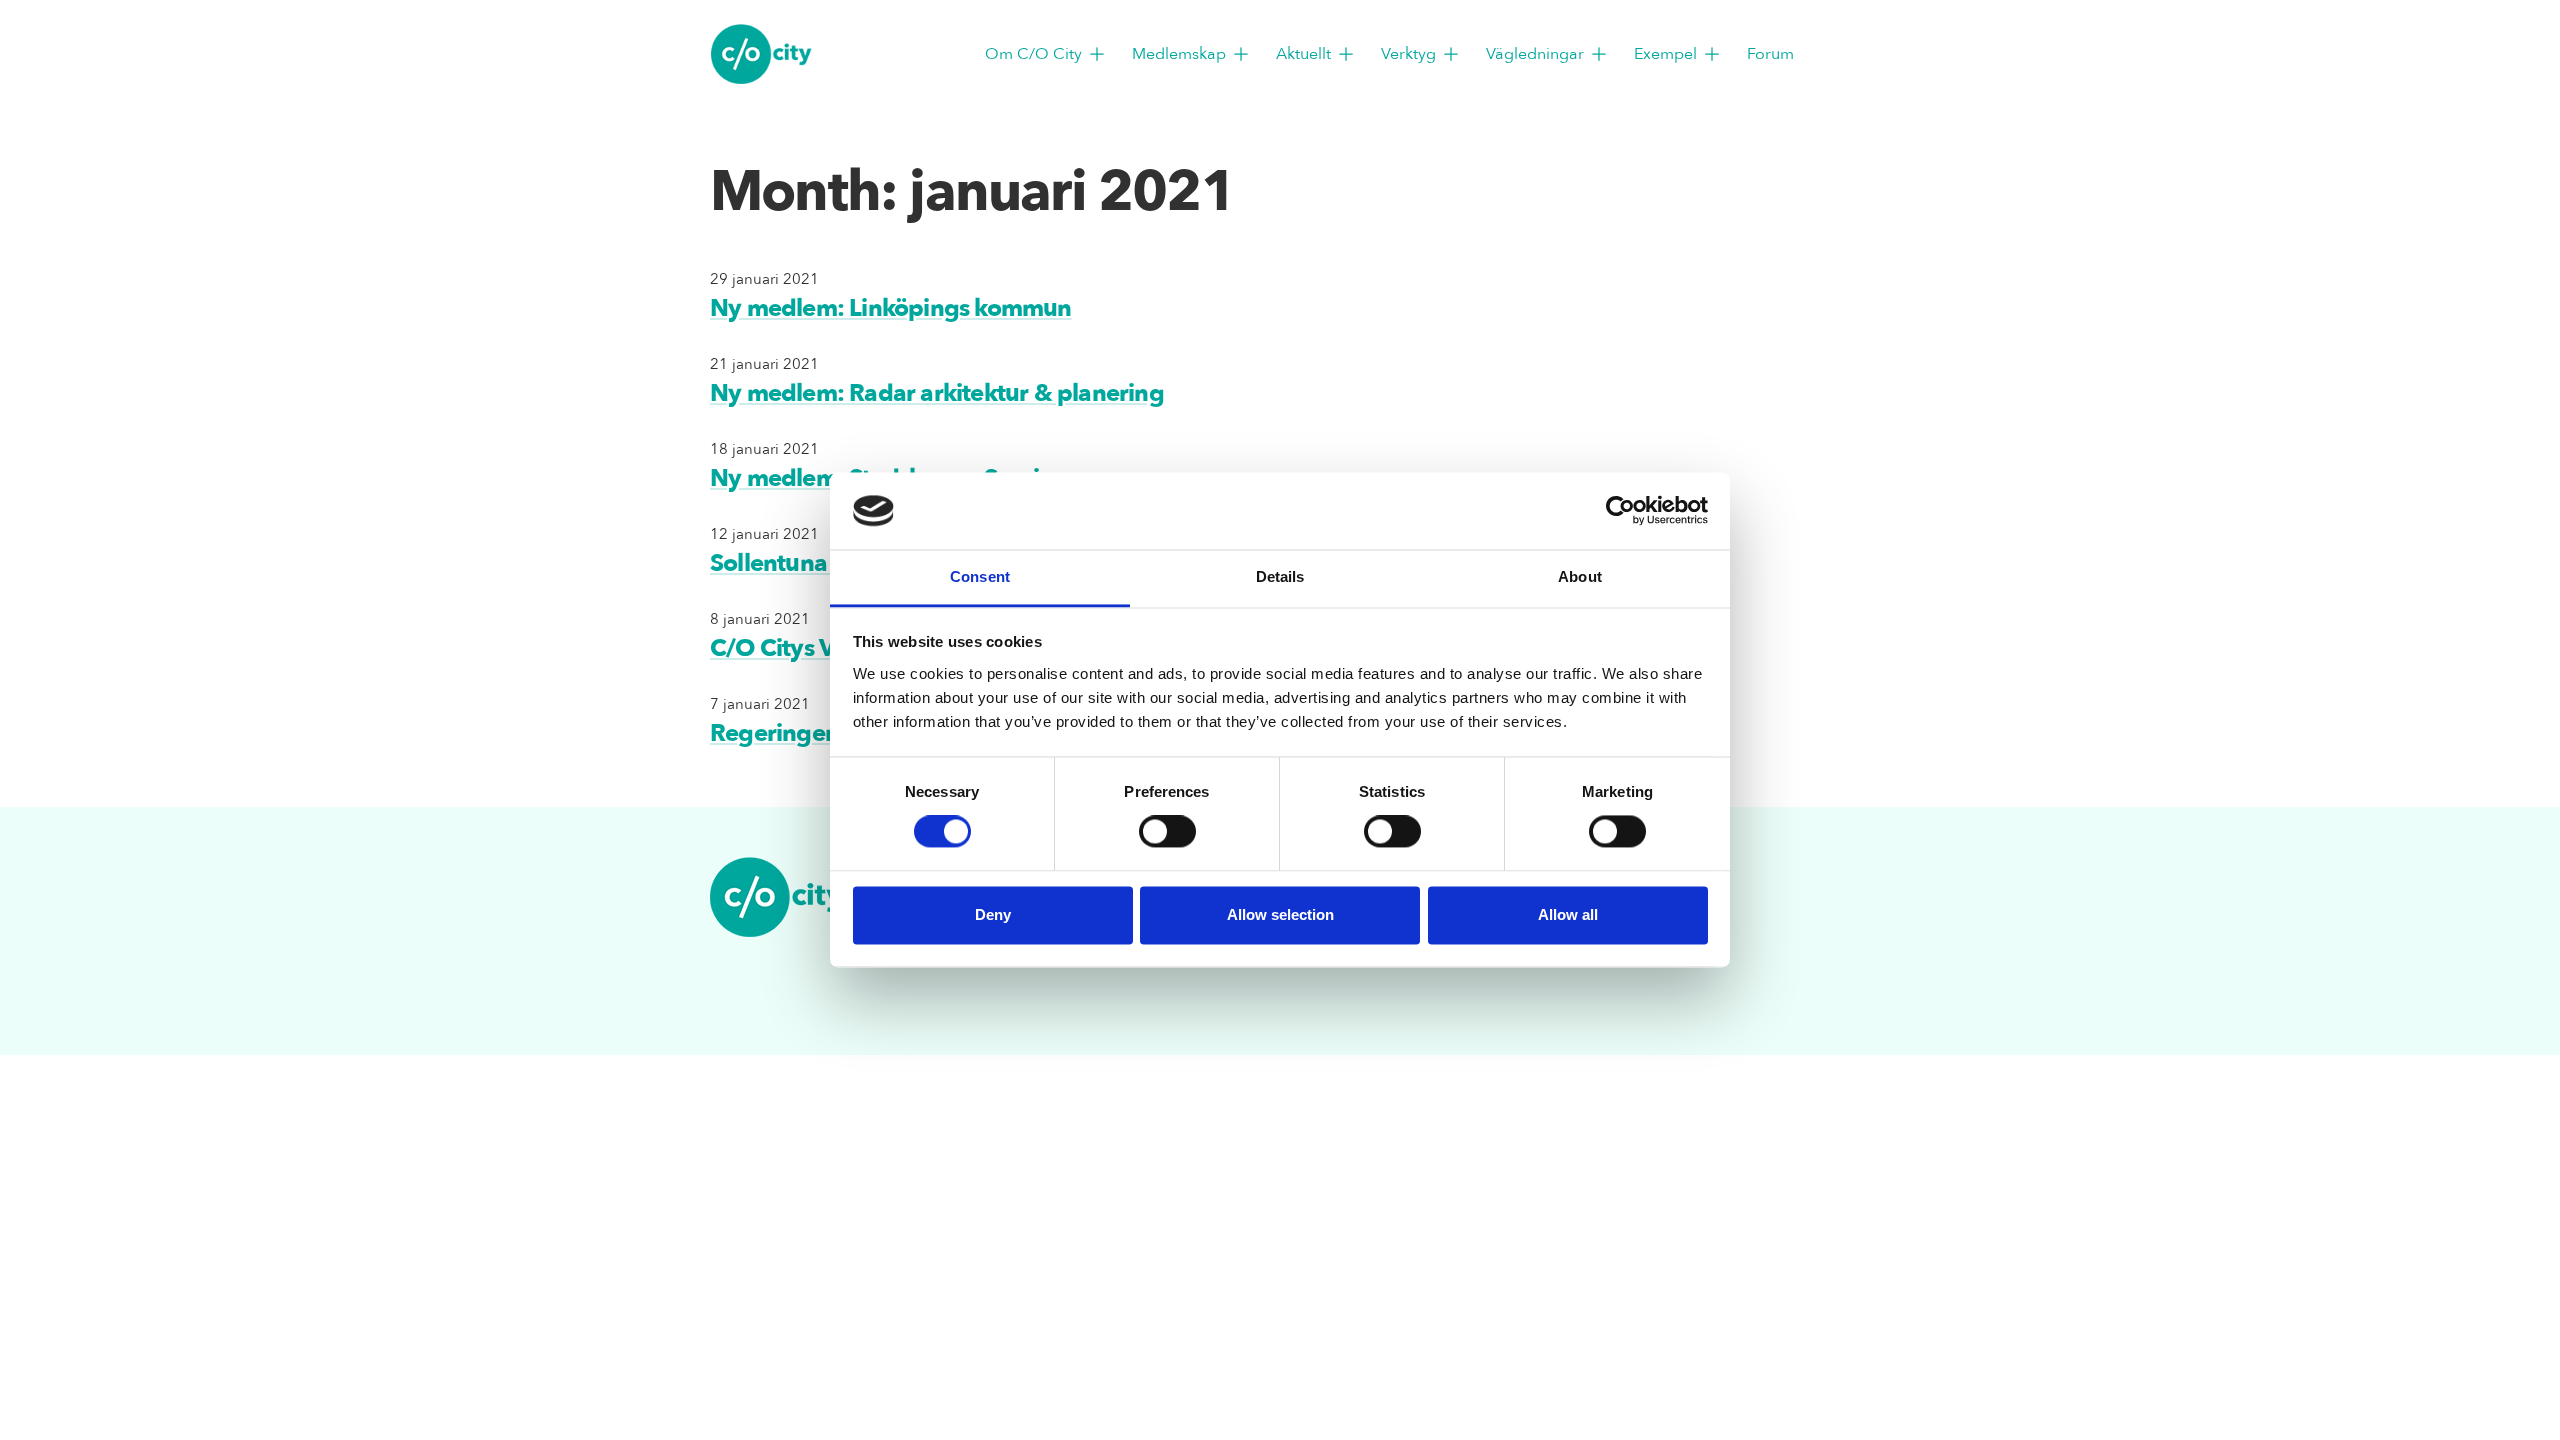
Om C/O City (1033, 54)
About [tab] (1580, 576)
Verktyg (1408, 54)
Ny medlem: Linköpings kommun (891, 308)
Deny (993, 914)
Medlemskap (1179, 54)
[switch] (1167, 832)
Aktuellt (1303, 54)
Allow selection (1280, 914)
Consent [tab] (980, 576)
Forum (1770, 54)
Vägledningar (1535, 54)
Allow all (1568, 914)
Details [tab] (1280, 576)
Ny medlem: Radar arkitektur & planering (937, 393)
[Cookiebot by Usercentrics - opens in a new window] (1620, 511)
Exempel (1665, 54)
